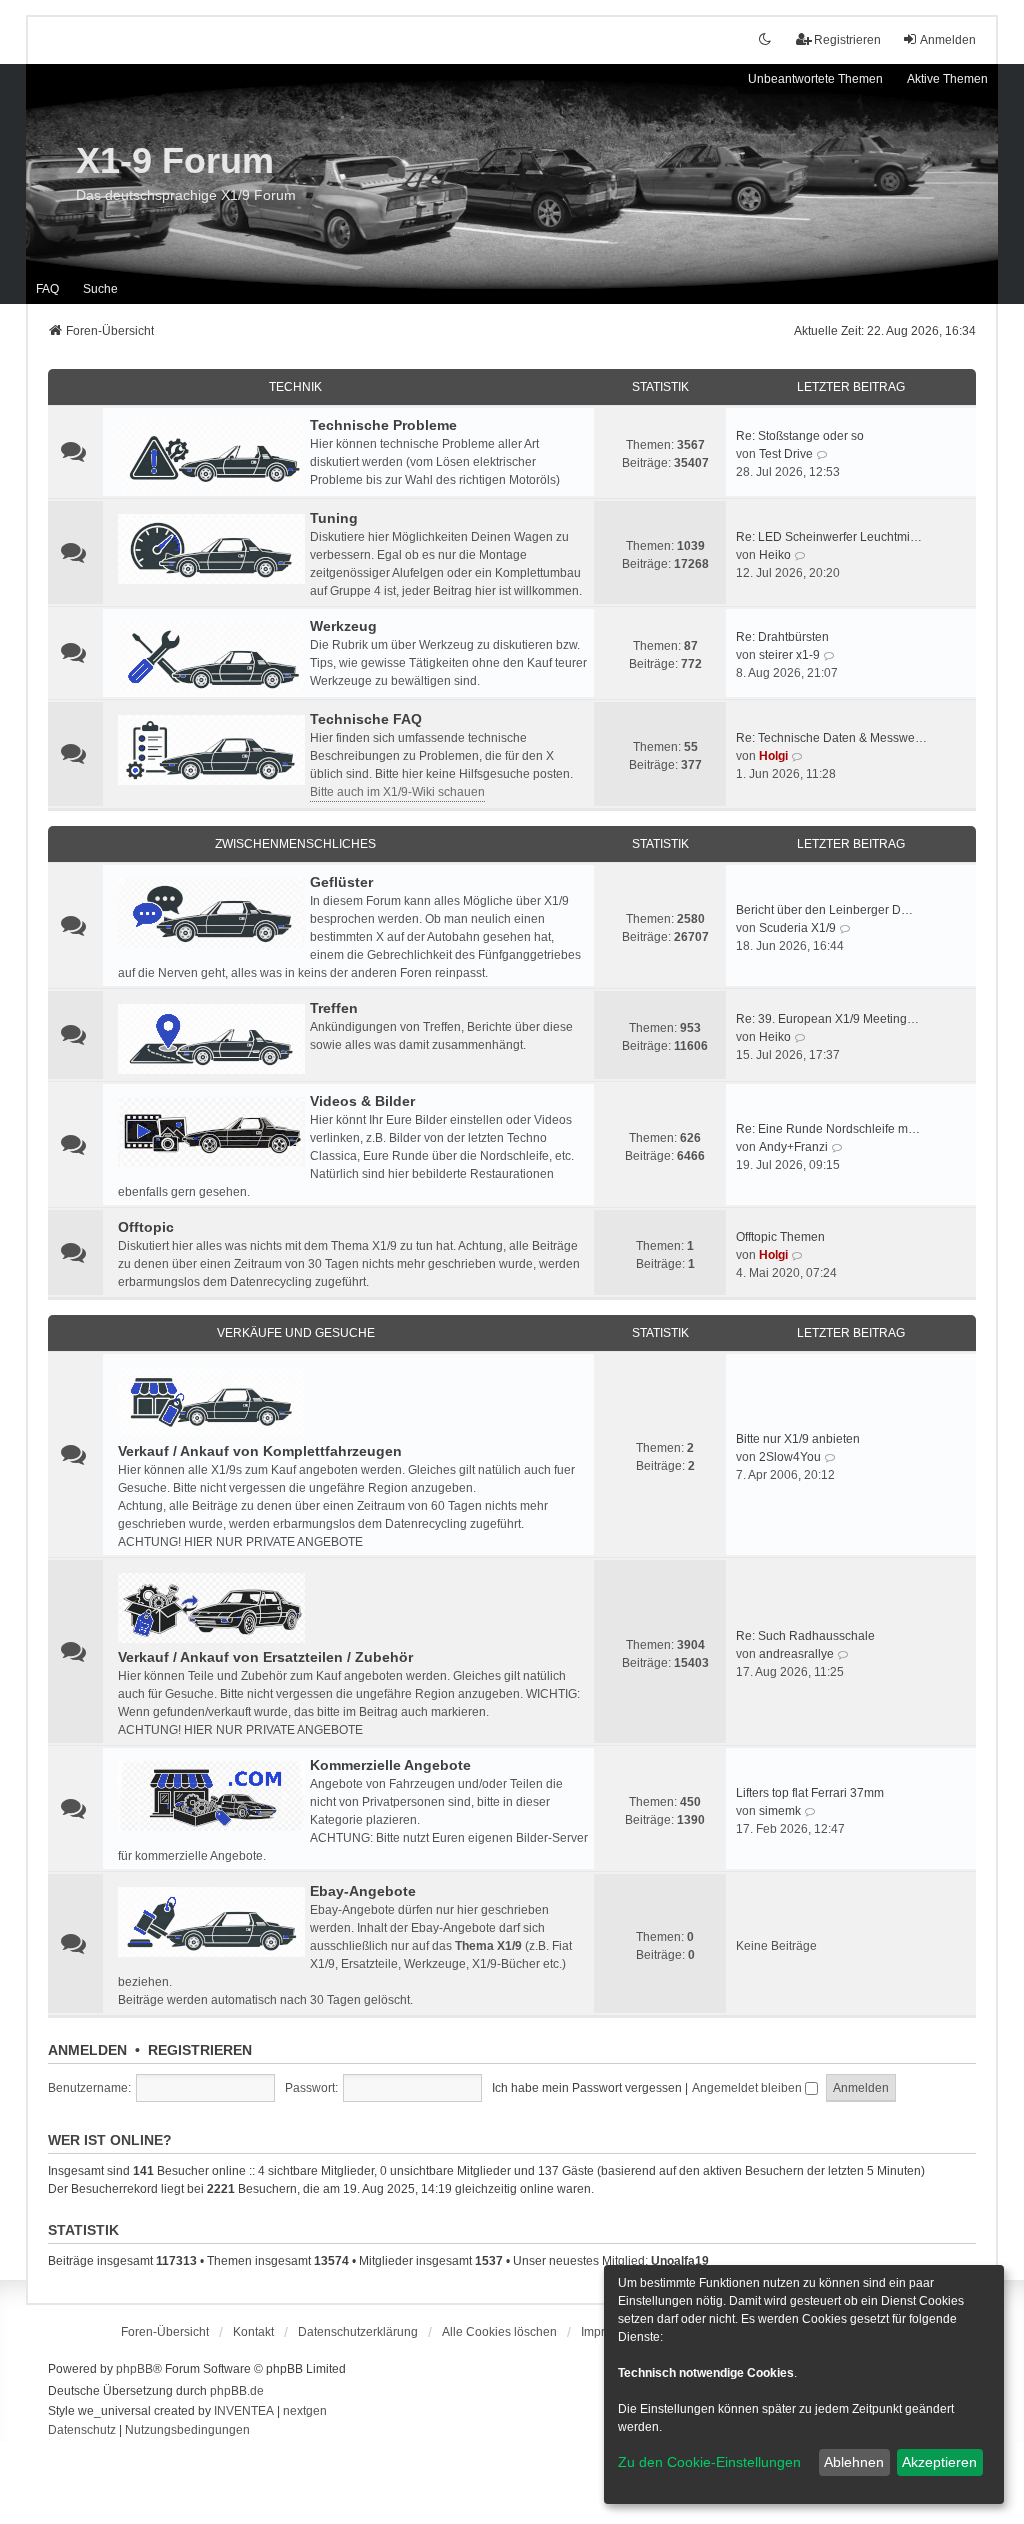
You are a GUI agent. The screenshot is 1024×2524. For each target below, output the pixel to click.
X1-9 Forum (175, 160)
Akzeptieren (939, 2462)
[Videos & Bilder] (211, 1132)
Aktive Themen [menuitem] (947, 79)
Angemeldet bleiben (748, 2088)
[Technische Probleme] (211, 456)
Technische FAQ (366, 719)
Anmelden (87, 2050)
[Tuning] (211, 549)
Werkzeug (343, 626)
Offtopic (146, 1227)
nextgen (305, 2411)
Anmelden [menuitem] (948, 40)
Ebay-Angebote (363, 1891)
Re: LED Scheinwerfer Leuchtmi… (829, 537)
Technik (295, 387)
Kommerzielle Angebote (390, 1765)
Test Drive (786, 454)
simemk (780, 1811)
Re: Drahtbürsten (782, 637)
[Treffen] (211, 1039)
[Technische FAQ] (211, 750)
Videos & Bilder (362, 1101)
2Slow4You (790, 1457)
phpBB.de (237, 2391)
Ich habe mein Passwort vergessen (587, 2088)
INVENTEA (244, 2411)
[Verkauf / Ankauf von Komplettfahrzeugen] (211, 1402)
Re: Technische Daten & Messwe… (831, 738)
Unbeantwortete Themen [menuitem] (815, 79)
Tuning (334, 518)
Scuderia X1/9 (797, 928)
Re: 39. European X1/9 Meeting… (827, 1019)
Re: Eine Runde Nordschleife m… (828, 1129)
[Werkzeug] (211, 657)
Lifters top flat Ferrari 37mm (810, 1793)
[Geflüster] (211, 913)
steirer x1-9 (789, 655)
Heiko (775, 555)
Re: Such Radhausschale (805, 1636)
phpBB (134, 2369)
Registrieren (200, 2050)
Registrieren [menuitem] (847, 40)
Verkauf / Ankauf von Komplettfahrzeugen (260, 1451)
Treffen (334, 1008)
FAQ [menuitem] (47, 289)
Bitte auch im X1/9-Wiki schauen (397, 792)
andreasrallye (796, 1654)
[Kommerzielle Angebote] (211, 1796)
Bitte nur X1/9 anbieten (798, 1439)
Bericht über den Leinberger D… (824, 910)
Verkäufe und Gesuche (296, 1333)
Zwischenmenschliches (295, 844)
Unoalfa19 (680, 2261)
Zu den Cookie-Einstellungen (709, 2462)
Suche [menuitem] (100, 289)
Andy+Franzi (793, 1147)
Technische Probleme (383, 425)
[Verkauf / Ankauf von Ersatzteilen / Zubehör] (211, 1608)
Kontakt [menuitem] (253, 2332)
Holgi (773, 756)
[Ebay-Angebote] (211, 1922)
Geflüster (341, 882)
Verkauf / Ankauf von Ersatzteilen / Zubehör (265, 1657)
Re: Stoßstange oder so (800, 436)
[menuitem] (358, 2332)
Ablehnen (854, 2462)
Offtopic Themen (780, 1237)
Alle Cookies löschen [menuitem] (499, 2332)
